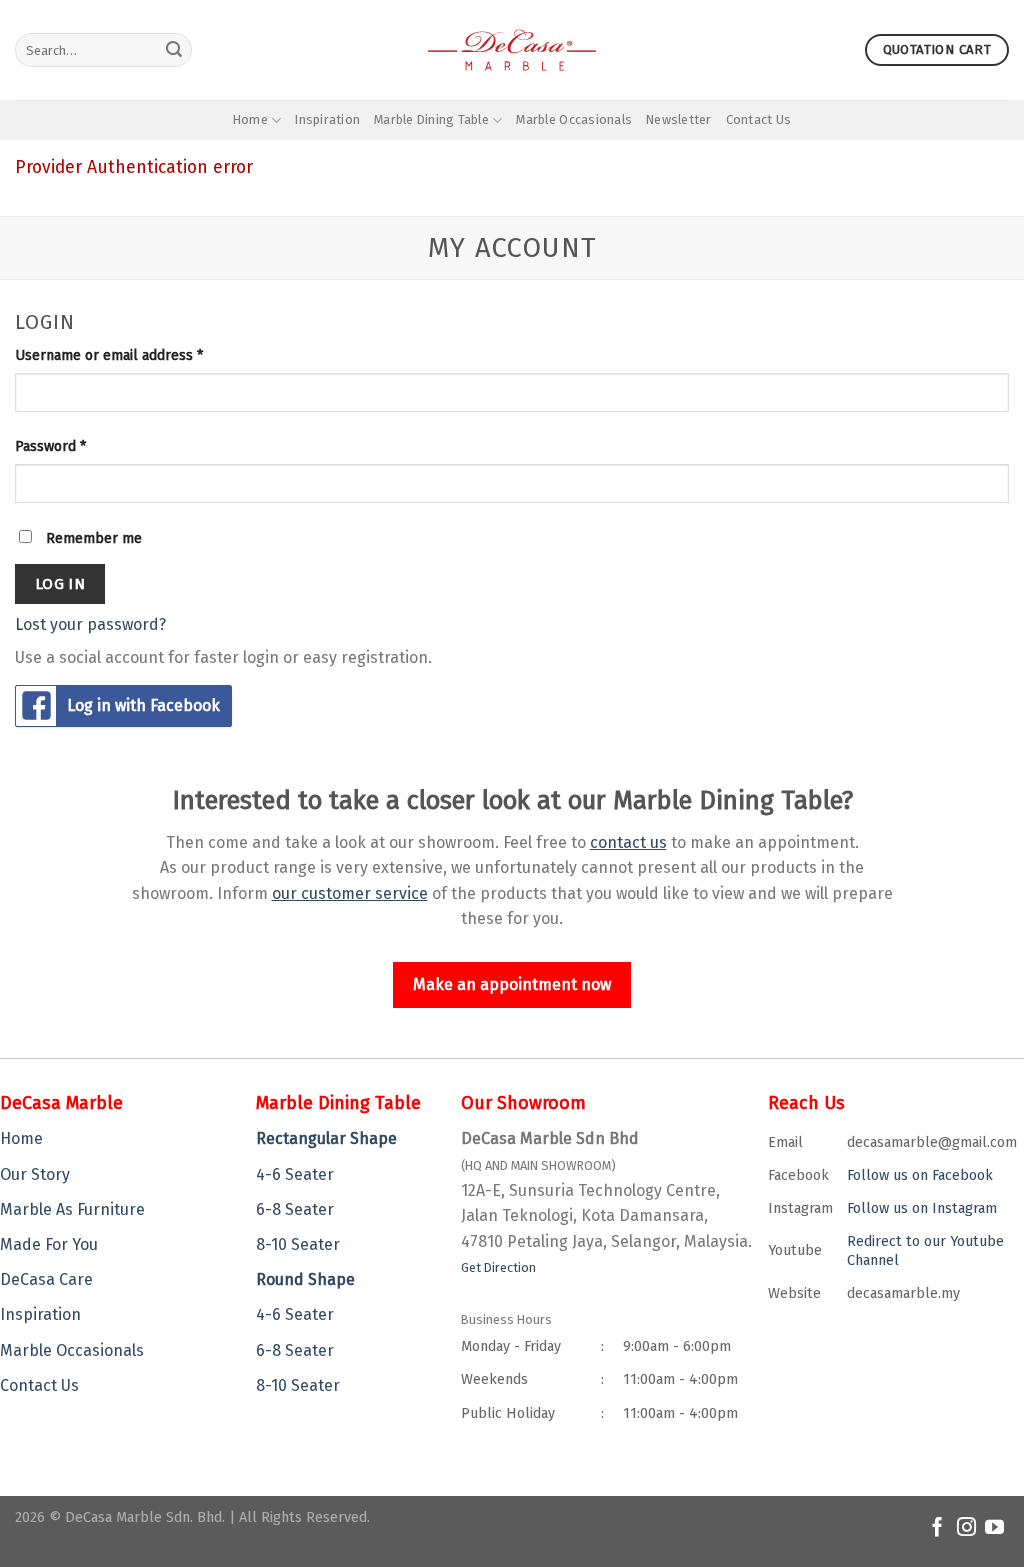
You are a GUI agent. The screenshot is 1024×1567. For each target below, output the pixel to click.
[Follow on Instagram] (966, 1528)
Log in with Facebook (143, 705)
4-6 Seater (295, 1174)
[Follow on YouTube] (994, 1528)
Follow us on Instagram (922, 1208)
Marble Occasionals (574, 119)
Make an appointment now (512, 984)
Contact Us (759, 119)
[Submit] (174, 50)
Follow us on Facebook (920, 1175)
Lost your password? (90, 624)
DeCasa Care (46, 1279)
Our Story (35, 1174)
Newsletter (679, 119)
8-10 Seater (298, 1244)
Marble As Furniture (72, 1209)
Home (250, 119)
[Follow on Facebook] (937, 1528)
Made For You (49, 1244)
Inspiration (327, 119)
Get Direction (498, 1267)
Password (50, 446)
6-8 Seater (295, 1209)
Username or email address (109, 355)
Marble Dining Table (431, 119)
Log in (60, 583)
